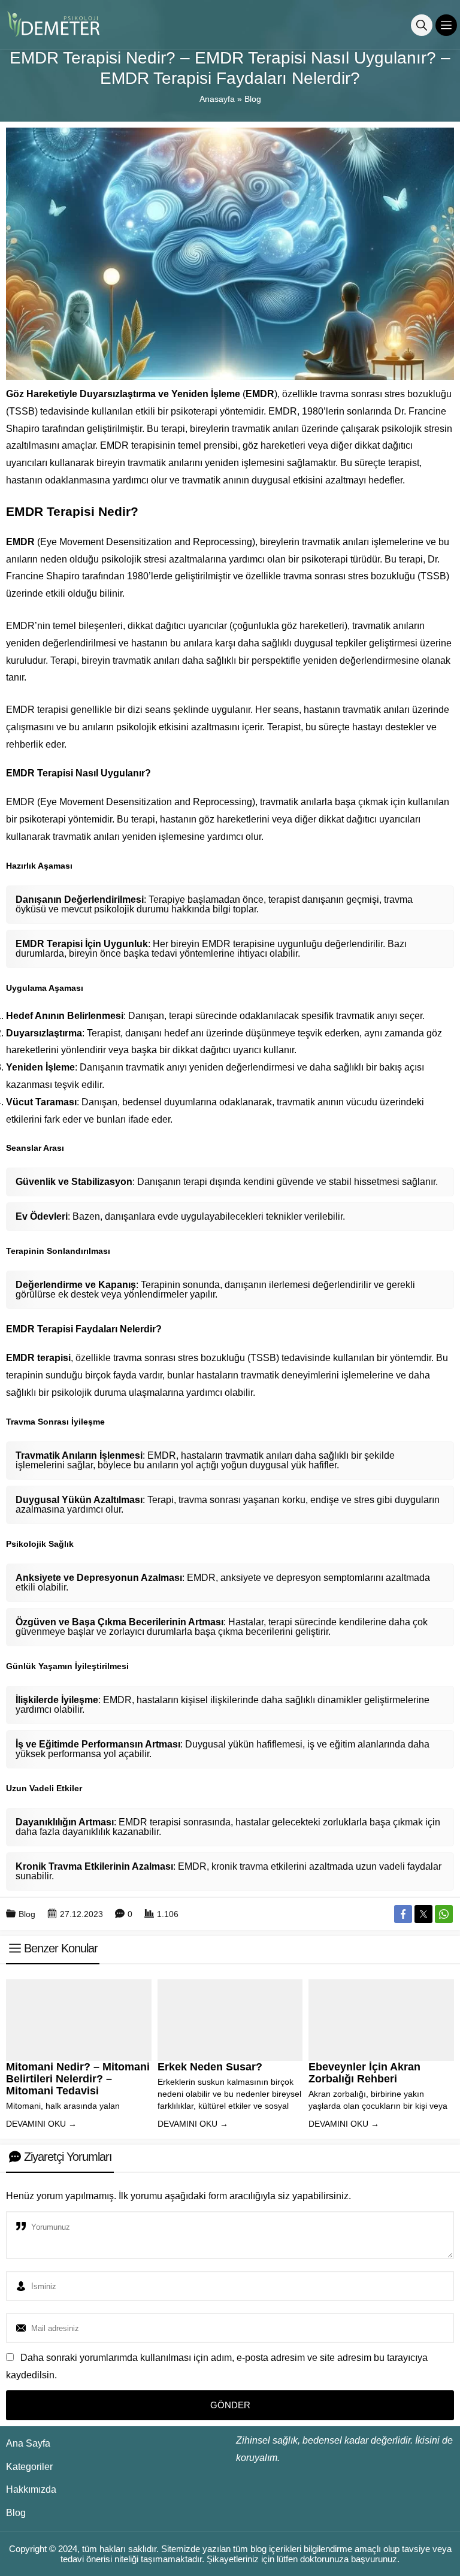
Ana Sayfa (28, 2443)
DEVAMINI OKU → (41, 2124)
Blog (253, 99)
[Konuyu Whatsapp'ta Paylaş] (444, 1914)
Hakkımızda (31, 2489)
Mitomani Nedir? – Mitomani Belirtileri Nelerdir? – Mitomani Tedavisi (78, 2079)
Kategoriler (29, 2467)
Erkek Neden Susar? (210, 2067)
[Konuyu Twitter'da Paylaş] (423, 1914)
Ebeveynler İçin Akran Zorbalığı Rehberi (364, 2073)
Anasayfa (217, 99)
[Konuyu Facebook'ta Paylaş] (403, 1914)
